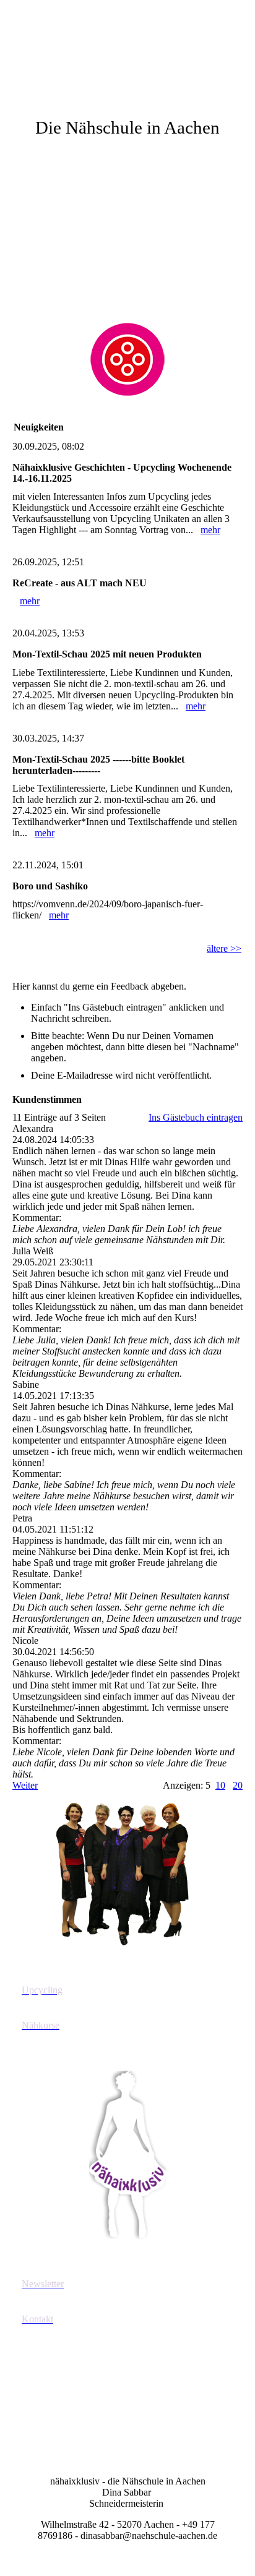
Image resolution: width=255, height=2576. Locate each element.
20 (238, 1785)
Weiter (25, 1785)
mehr (210, 530)
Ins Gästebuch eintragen (196, 1117)
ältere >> (224, 948)
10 (220, 1785)
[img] (127, 46)
